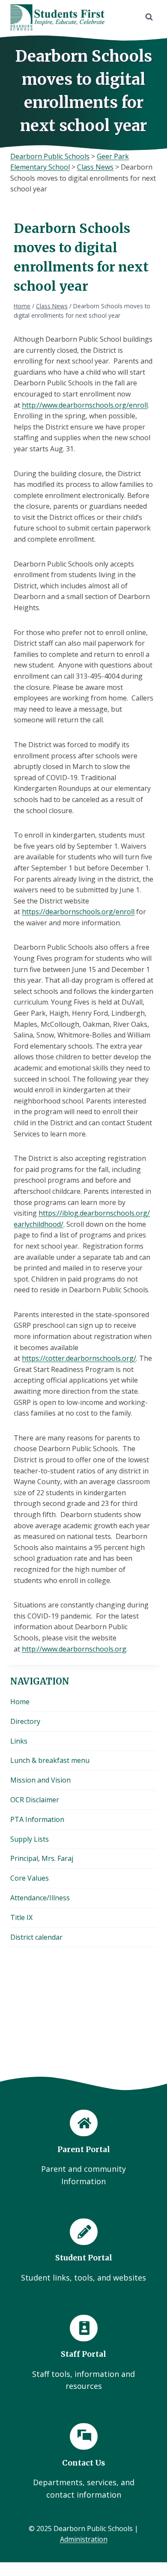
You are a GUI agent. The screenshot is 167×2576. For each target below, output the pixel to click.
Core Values (30, 1878)
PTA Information (37, 1819)
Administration (84, 2539)
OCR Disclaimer (35, 1800)
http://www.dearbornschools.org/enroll (85, 405)
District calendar (36, 1937)
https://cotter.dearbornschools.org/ (79, 1358)
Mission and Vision (40, 1780)
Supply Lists (30, 1839)
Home (20, 1702)
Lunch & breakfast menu (50, 1760)
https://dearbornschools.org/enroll (78, 912)
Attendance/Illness (40, 1898)
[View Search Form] (149, 17)
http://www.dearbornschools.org (74, 1649)
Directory (25, 1721)
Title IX (21, 1917)
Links (19, 1741)
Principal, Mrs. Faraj (42, 1858)
